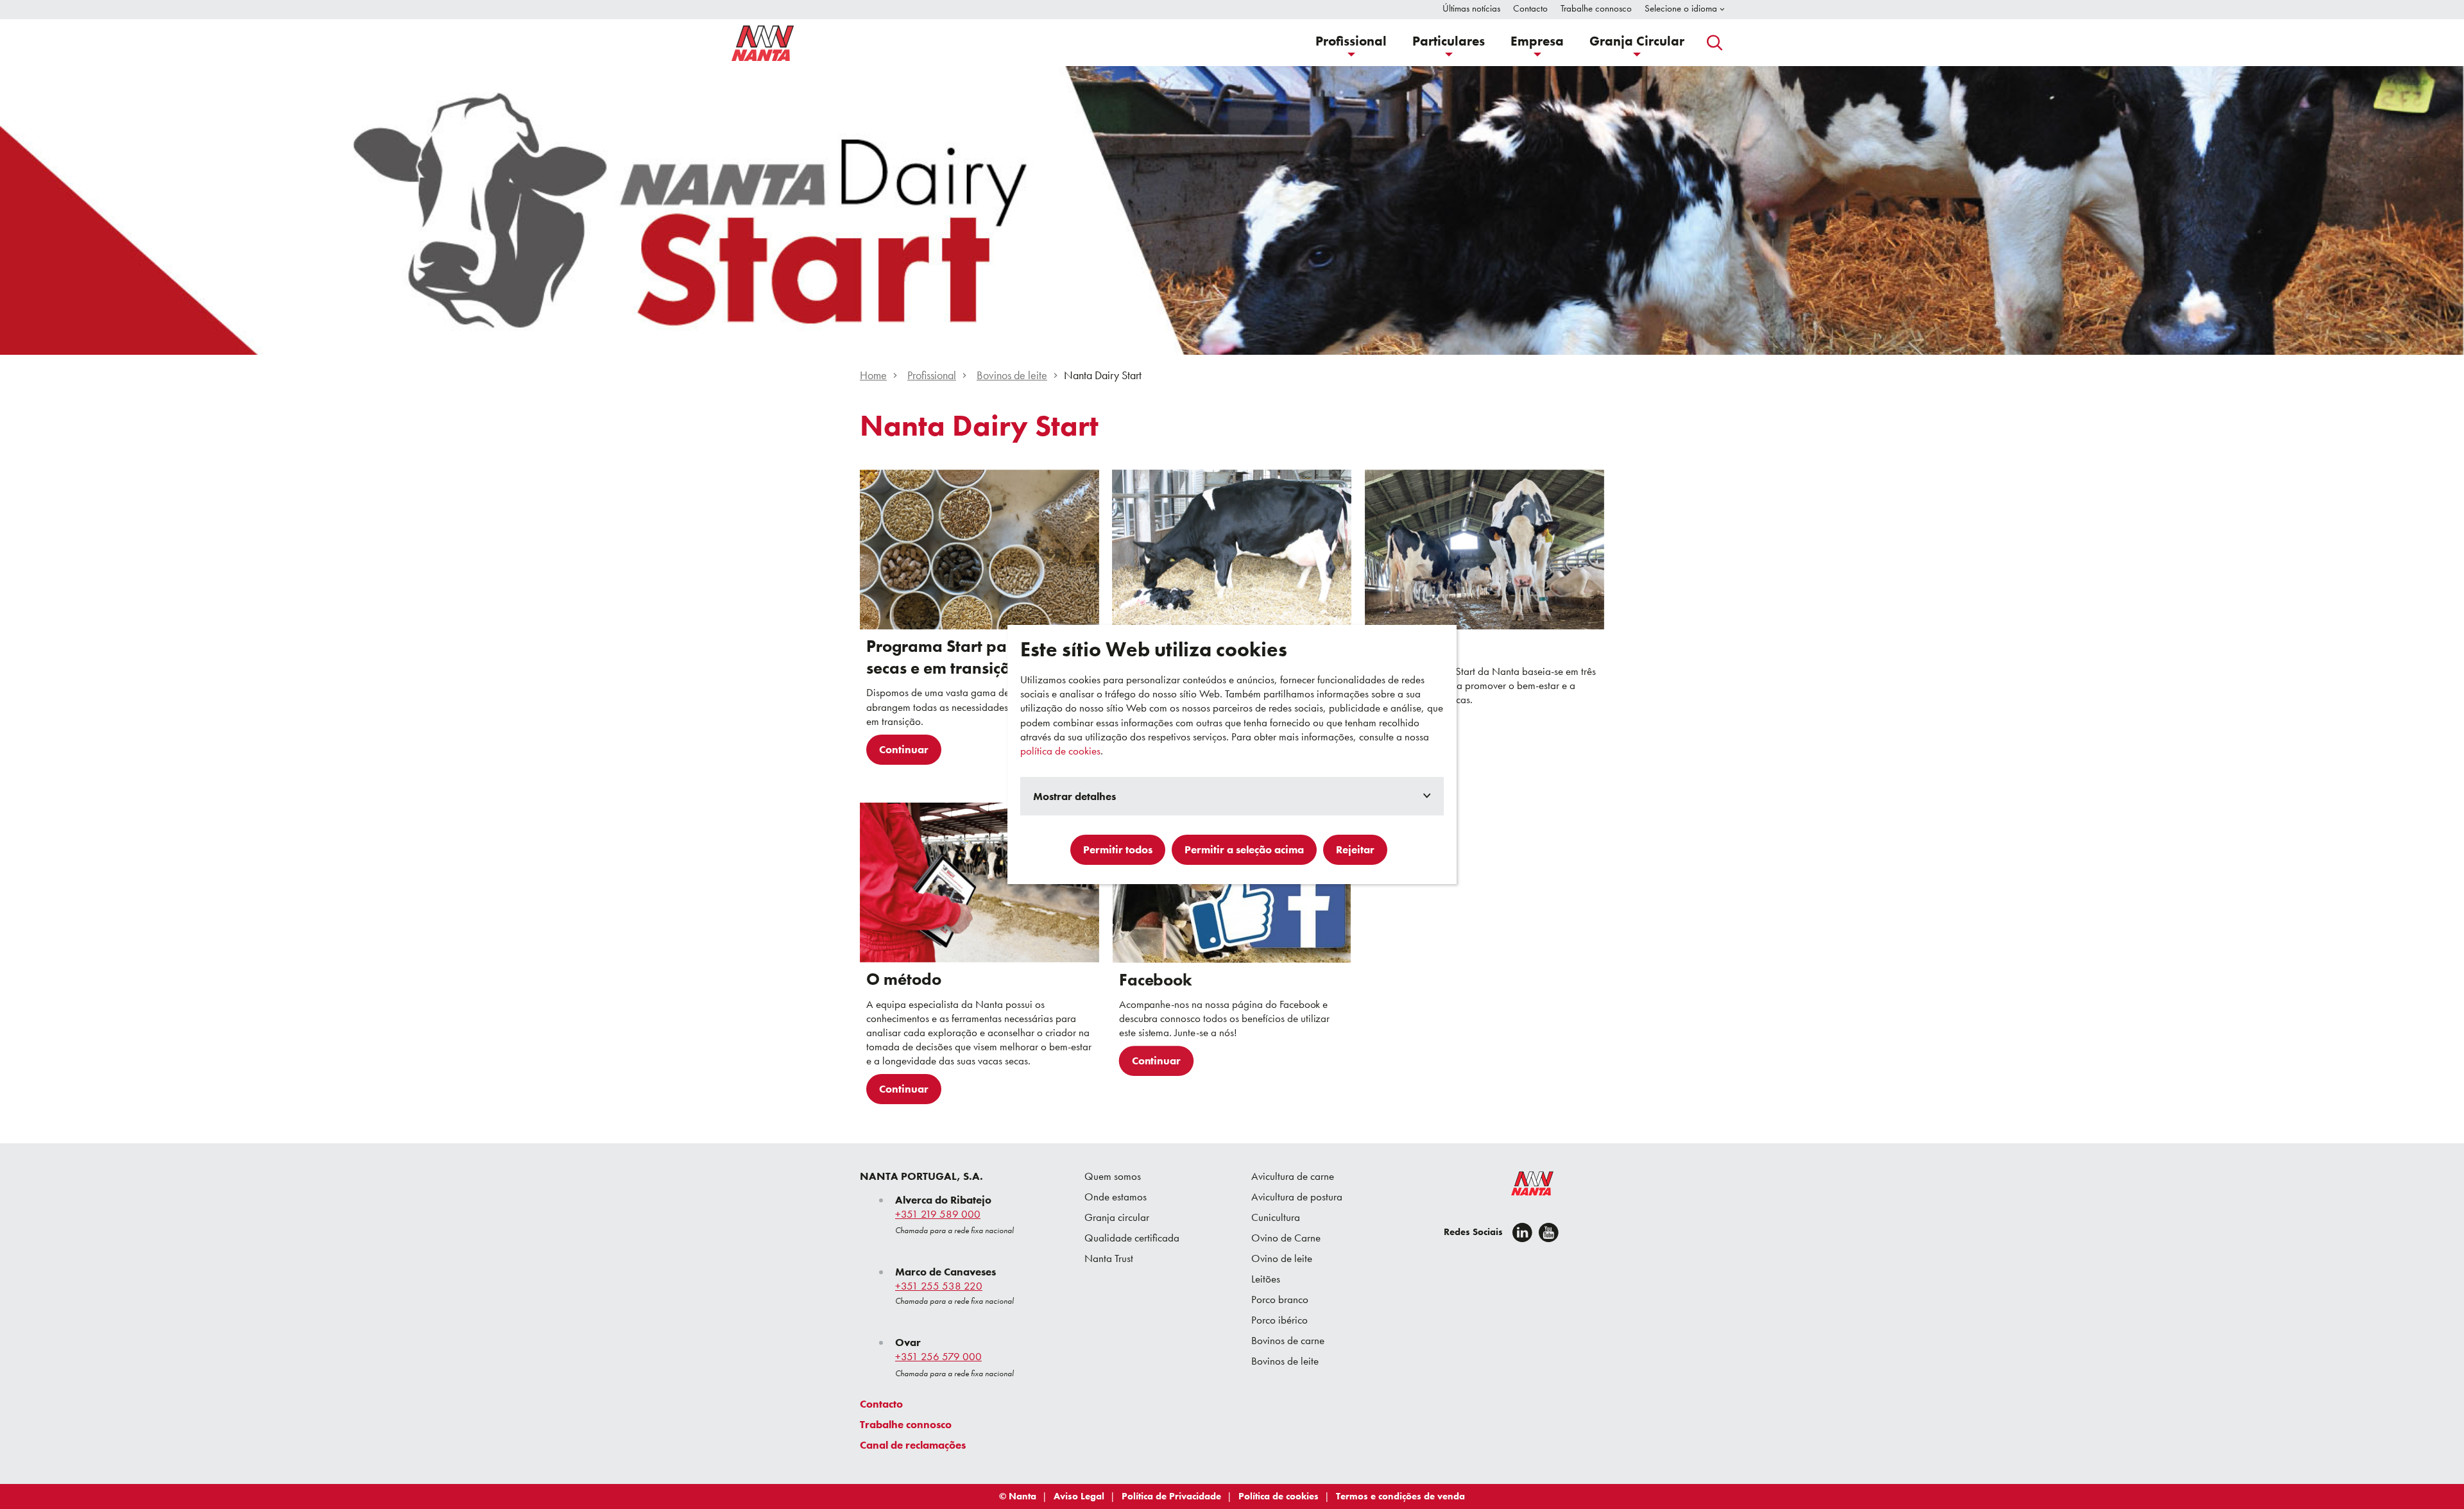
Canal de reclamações (913, 1445)
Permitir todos (1118, 849)
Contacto (881, 1404)
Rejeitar (1355, 849)
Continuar (904, 749)
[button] (1351, 43)
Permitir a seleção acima (1244, 849)
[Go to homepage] (763, 43)
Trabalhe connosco (906, 1424)
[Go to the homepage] (1524, 1186)
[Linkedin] (1522, 1232)
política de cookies (1060, 751)
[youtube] (1549, 1232)
